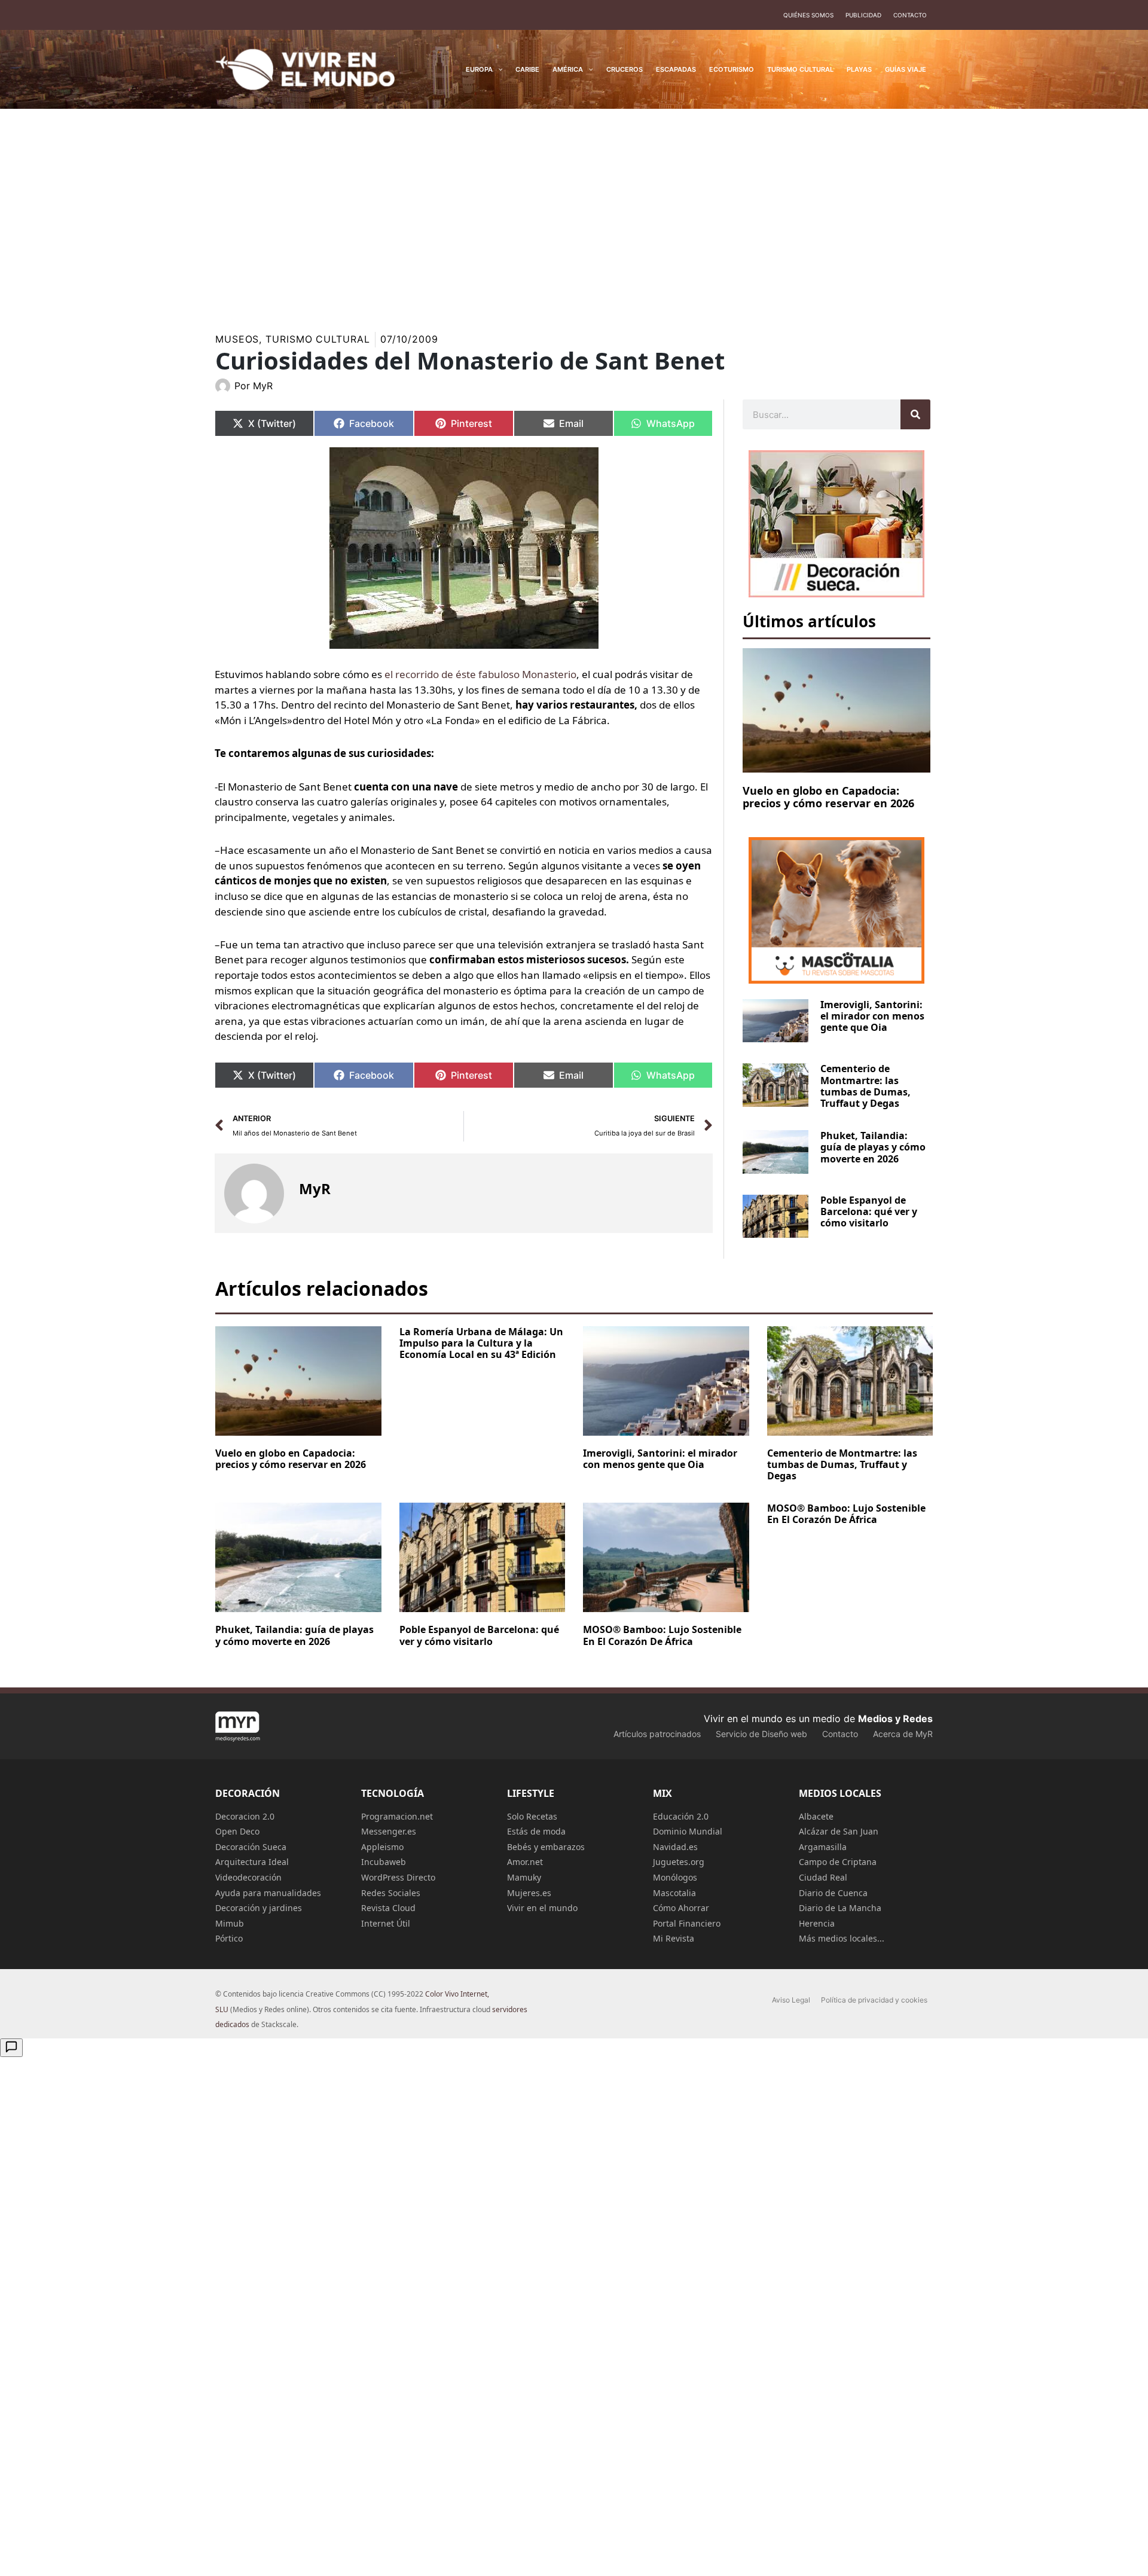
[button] (498, 69)
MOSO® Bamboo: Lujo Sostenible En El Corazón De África (662, 1635)
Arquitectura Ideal (252, 1862)
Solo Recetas (532, 1816)
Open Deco (237, 1831)
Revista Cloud (388, 1908)
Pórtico (229, 1938)
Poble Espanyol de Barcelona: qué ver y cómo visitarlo (869, 1211)
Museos (237, 339)
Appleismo (382, 1847)
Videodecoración (248, 1877)
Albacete (816, 1816)
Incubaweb (384, 1862)
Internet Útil (386, 1923)
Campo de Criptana (838, 1862)
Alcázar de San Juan (839, 1831)
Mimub (230, 1923)
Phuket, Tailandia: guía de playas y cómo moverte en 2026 (873, 1147)
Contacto (910, 15)
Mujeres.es (529, 1893)
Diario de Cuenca (833, 1893)
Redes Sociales (391, 1893)
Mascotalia (674, 1893)
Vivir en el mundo (542, 1908)
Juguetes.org (679, 1862)
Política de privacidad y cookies (874, 2000)
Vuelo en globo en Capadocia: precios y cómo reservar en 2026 (828, 797)
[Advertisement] (574, 212)
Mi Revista (674, 1938)
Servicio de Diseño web (761, 1734)
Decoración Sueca (251, 1847)
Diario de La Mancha (840, 1908)
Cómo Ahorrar (681, 1908)
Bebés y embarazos (546, 1847)
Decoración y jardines (259, 1908)
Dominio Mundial (688, 1831)
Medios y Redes (895, 1719)
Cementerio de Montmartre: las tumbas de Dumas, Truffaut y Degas (865, 1086)
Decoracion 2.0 (245, 1816)
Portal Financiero (687, 1923)
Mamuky (524, 1877)
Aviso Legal (791, 2000)
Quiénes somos (808, 15)
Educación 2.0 (681, 1816)
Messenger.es (389, 1831)
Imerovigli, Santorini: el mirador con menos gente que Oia (872, 1016)
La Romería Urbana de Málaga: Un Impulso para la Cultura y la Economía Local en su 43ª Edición (481, 1343)
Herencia (817, 1923)
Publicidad (863, 15)
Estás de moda (536, 1831)
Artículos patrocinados (657, 1734)
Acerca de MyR (903, 1734)
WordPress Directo (398, 1877)
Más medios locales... (842, 1938)
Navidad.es (675, 1847)
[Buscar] (915, 414)
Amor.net (525, 1862)
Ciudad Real (823, 1877)
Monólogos (675, 1877)
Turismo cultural (317, 339)
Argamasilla (823, 1847)
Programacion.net (397, 1816)
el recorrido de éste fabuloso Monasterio (480, 674)
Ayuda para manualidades (268, 1893)
